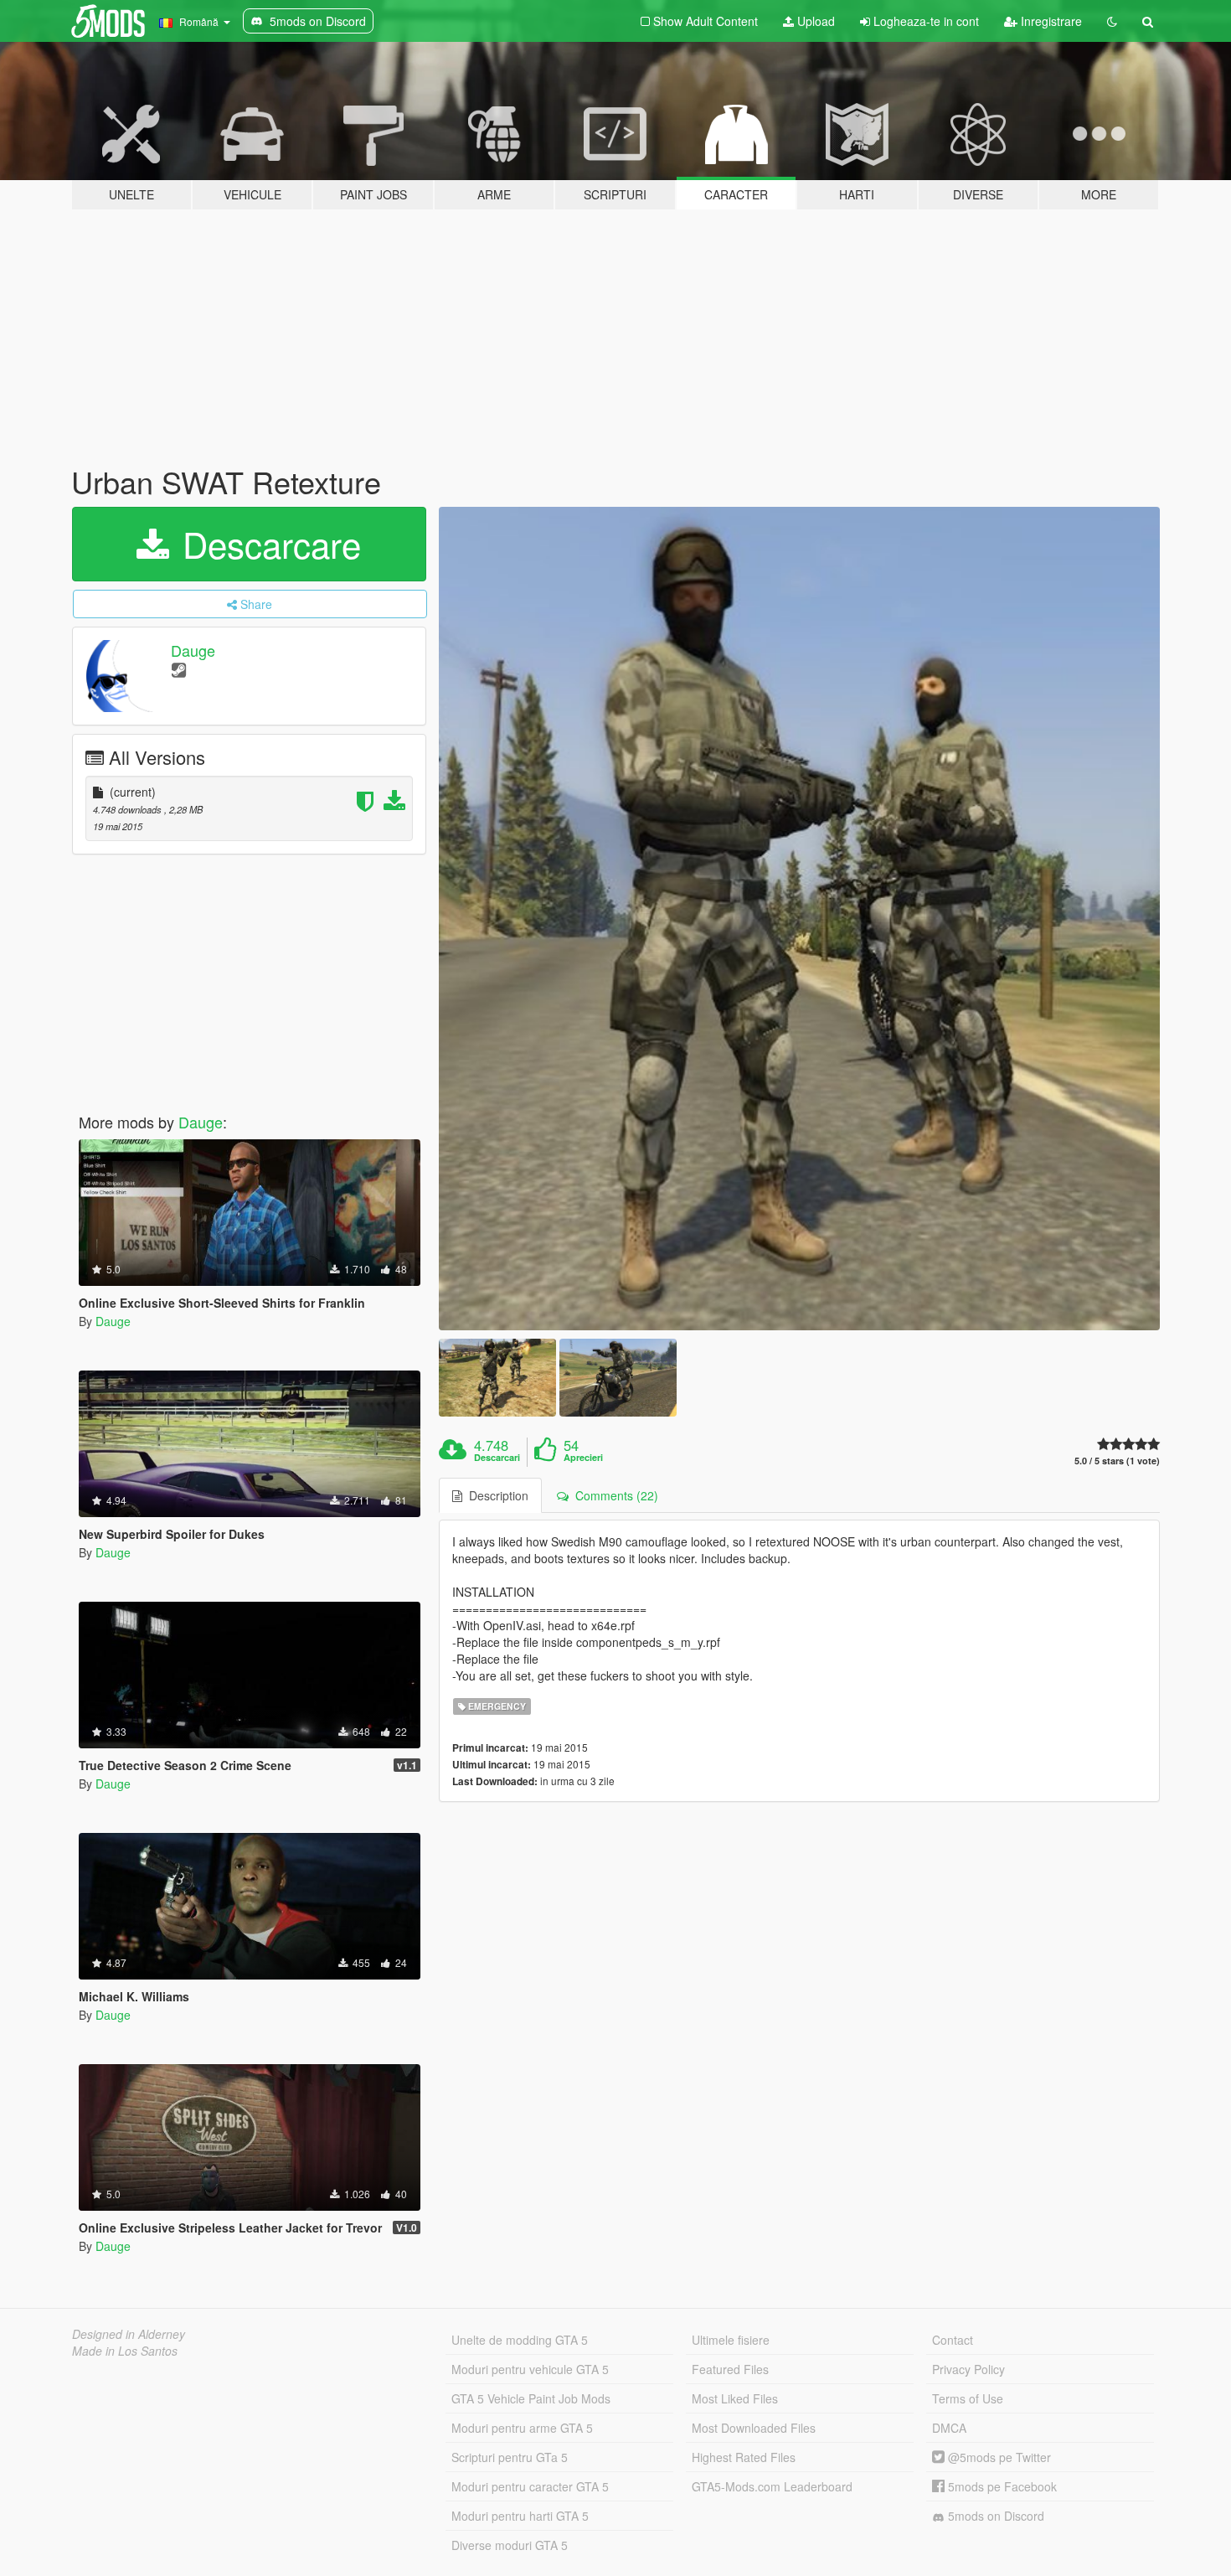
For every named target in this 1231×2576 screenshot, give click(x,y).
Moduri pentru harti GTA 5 (520, 2516)
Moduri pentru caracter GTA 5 (530, 2486)
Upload (814, 21)
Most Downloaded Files (754, 2428)
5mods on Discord (994, 2516)
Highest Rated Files (744, 2457)
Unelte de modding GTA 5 (520, 2340)
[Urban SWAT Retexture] (800, 919)
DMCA (949, 2428)
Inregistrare (1050, 21)
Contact (953, 2340)
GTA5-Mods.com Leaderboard (772, 2486)
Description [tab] (495, 1495)
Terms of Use (968, 2398)
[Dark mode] (1112, 21)
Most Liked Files (735, 2398)
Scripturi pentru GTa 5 (510, 2457)
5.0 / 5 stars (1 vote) (1117, 1461)
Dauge (193, 650)
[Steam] (179, 669)
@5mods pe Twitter (998, 2457)
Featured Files (730, 2369)
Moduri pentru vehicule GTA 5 (530, 2369)
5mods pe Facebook (1001, 2486)
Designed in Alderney (129, 2334)
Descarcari (497, 1458)
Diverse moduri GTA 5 (510, 2545)
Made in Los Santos (125, 2351)
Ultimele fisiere (731, 2340)
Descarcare (267, 544)
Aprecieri (583, 1458)
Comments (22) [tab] (613, 1495)
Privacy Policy (968, 2369)
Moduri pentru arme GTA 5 (522, 2428)
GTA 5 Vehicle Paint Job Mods (531, 2398)
